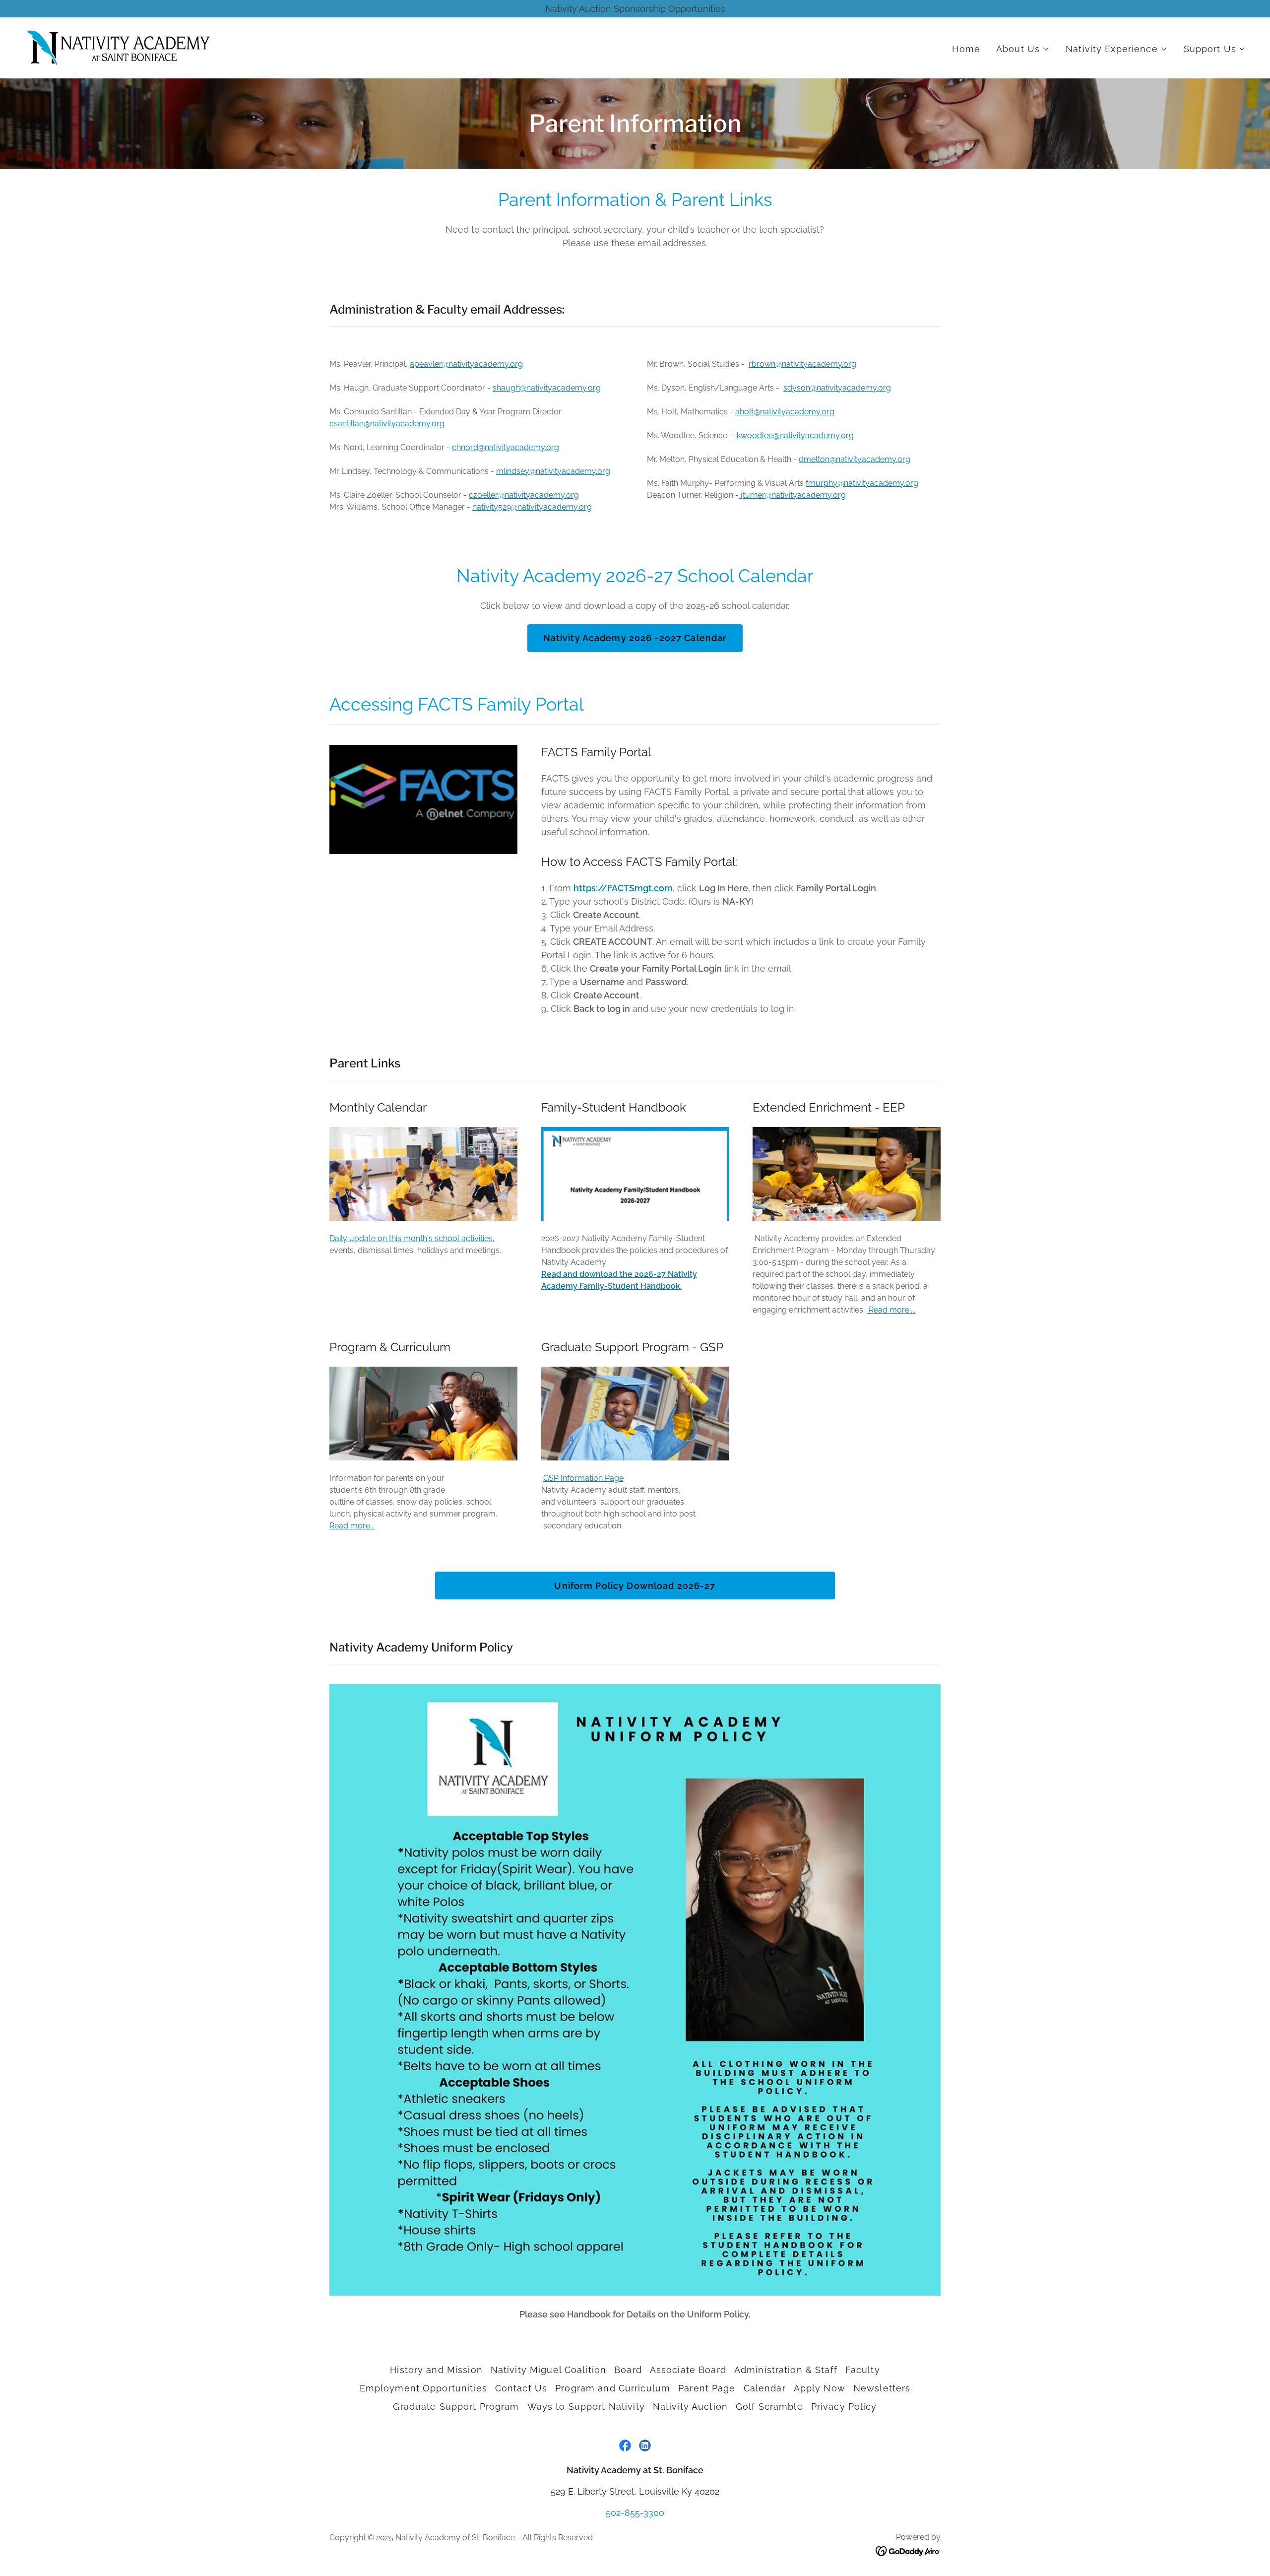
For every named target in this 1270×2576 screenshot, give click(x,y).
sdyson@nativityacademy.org (837, 388)
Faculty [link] (863, 2370)
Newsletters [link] (882, 2388)
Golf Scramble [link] (769, 2407)
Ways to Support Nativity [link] (586, 2407)
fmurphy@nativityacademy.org (862, 483)
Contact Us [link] (521, 2388)
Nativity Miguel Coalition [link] (548, 2370)
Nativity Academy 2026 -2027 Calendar (635, 638)
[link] (118, 47)
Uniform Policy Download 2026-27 (635, 1586)
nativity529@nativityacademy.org (532, 507)
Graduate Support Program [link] (456, 2407)
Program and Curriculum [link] (613, 2388)
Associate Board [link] (688, 2370)
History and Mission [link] (436, 2370)
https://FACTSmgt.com (623, 888)
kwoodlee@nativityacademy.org (795, 435)
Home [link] (966, 49)
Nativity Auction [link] (690, 2407)
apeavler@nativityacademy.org (466, 364)
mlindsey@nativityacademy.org (553, 471)
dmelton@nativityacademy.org (855, 459)
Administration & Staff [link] (786, 2370)
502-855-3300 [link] (635, 2513)
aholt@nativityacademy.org (785, 412)
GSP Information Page (583, 1478)
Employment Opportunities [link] (423, 2388)
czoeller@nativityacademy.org (524, 495)
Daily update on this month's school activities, (412, 1238)
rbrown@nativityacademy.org (802, 364)
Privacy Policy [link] (844, 2407)
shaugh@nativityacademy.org (547, 388)
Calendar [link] (765, 2388)
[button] (1023, 49)
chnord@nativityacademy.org (506, 447)
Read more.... (891, 1310)
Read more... (352, 1526)
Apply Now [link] (820, 2388)
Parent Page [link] (707, 2388)
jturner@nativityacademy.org (793, 495)
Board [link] (628, 2370)
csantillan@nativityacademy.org (387, 424)
